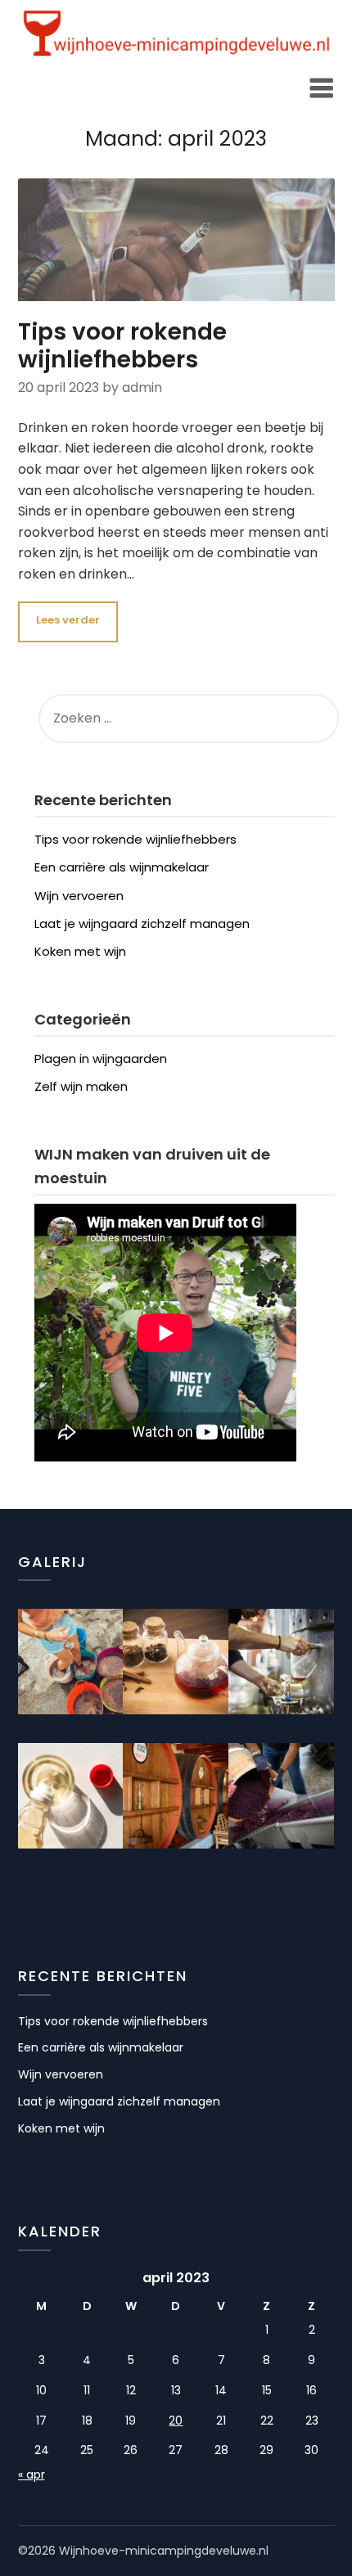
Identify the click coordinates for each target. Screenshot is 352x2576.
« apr (32, 2475)
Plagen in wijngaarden (101, 1058)
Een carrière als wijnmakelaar (122, 867)
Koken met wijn (80, 951)
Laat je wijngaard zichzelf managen (142, 923)
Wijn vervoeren (79, 896)
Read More (68, 622)
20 (176, 2421)
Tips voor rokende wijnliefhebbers (122, 346)
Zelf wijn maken (81, 1086)
